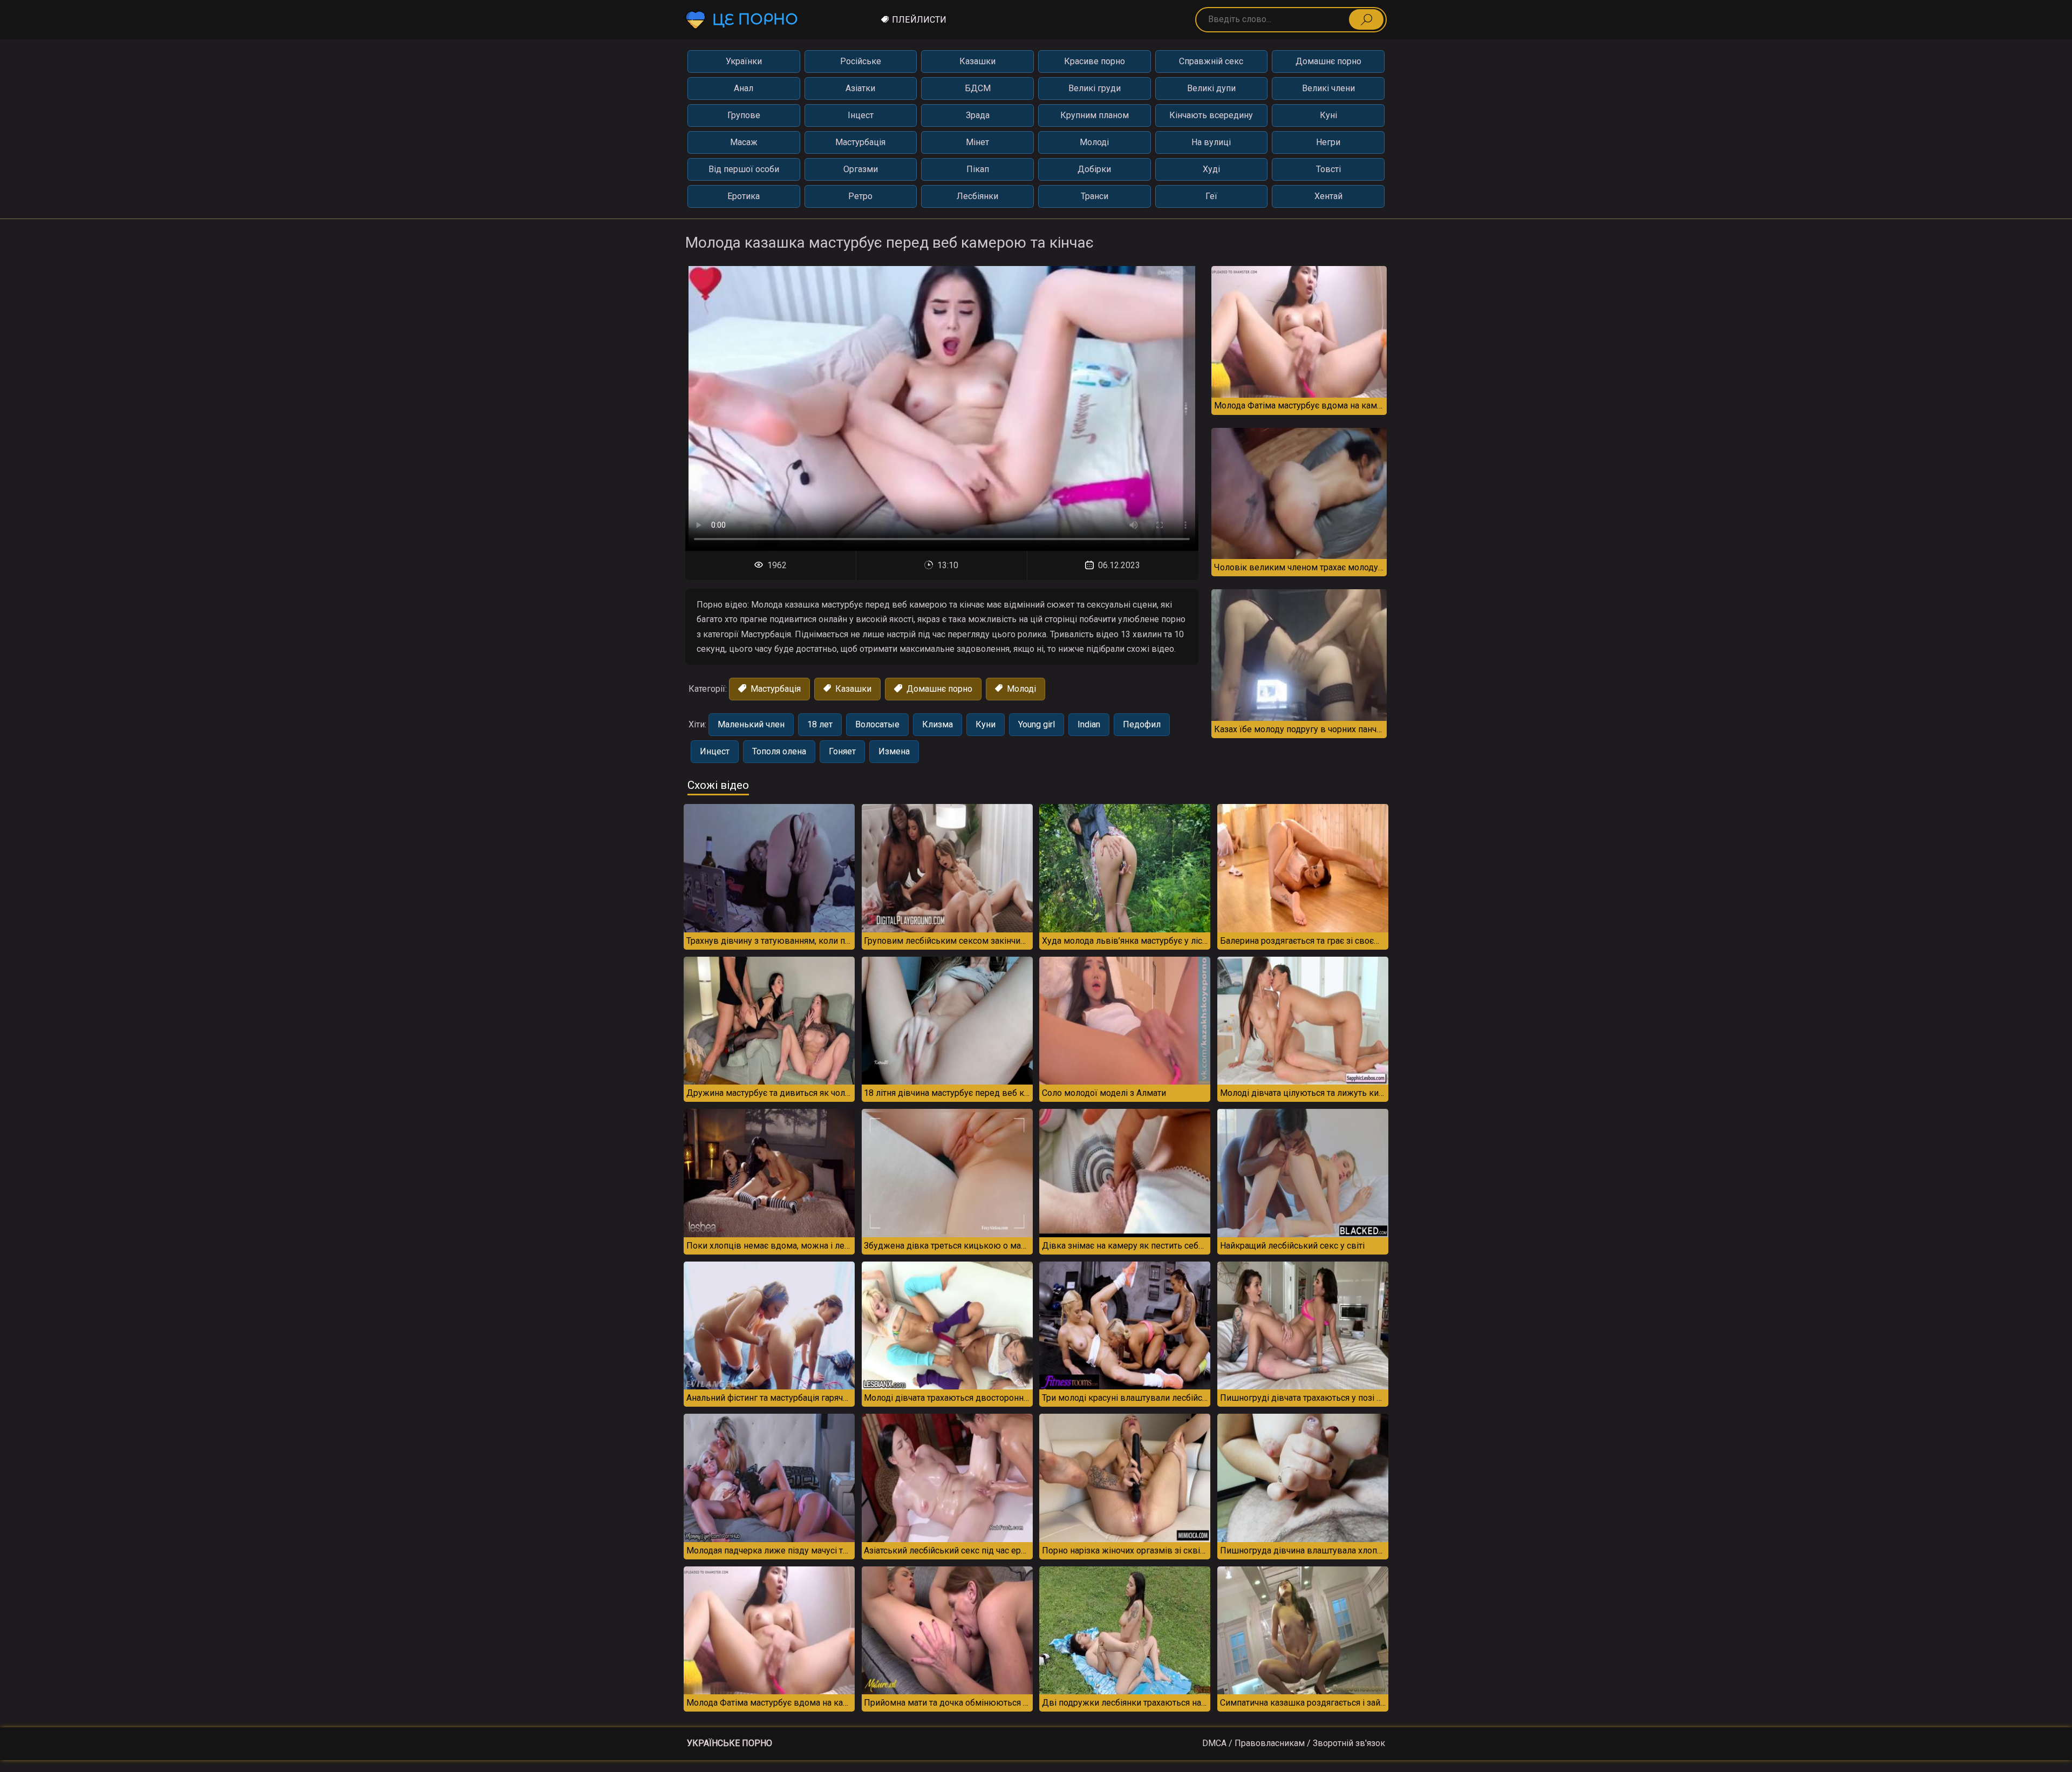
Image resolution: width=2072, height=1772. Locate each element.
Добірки (1094, 169)
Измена (894, 751)
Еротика (744, 196)
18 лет (820, 724)
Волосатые (877, 724)
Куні (1328, 115)
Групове (744, 115)
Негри (1328, 142)
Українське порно (730, 1743)
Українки (744, 61)
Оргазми (861, 169)
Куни (986, 724)
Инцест (715, 751)
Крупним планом (1095, 115)
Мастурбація (860, 142)
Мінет (977, 142)
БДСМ (978, 88)
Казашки (977, 61)
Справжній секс (1211, 61)
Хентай (1328, 196)
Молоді (1094, 142)
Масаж (744, 142)
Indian (1089, 724)
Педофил (1142, 724)
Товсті (1328, 169)
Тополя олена (779, 751)
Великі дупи (1211, 88)
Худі (1211, 169)
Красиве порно (1095, 61)
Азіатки (860, 88)
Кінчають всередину (1211, 115)
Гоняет (842, 751)
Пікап (978, 169)
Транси (1095, 196)
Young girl (1037, 724)
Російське (861, 61)
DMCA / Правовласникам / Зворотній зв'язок (1294, 1743)
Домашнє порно (1328, 61)
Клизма (938, 724)
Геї (1211, 196)
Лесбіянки (977, 196)
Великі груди (1095, 88)
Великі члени (1328, 88)
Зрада (978, 115)
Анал (744, 88)
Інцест (861, 115)
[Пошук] (1366, 19)
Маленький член (751, 724)
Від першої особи (744, 169)
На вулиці (1211, 142)
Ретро (860, 196)
